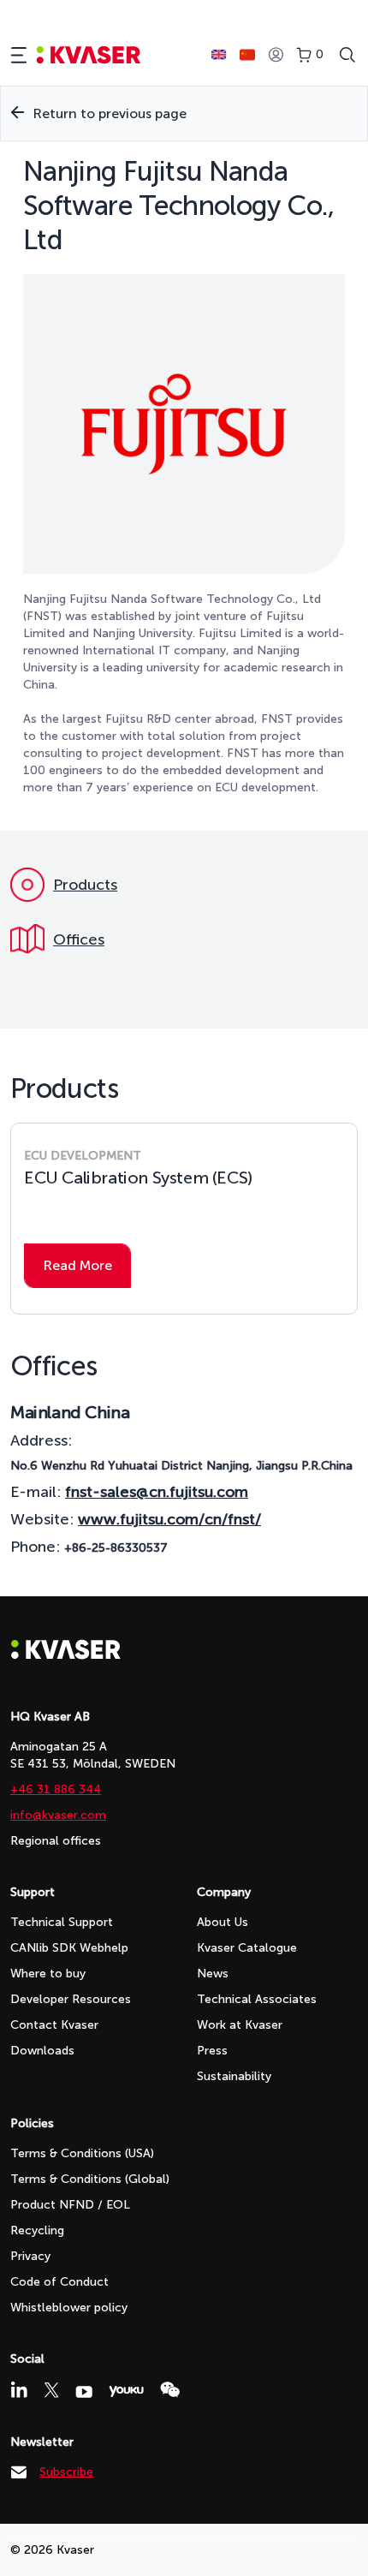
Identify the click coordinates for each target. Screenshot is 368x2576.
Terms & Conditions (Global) (90, 2179)
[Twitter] (51, 2390)
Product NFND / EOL (70, 2205)
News (213, 1974)
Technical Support (62, 1922)
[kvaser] (89, 55)
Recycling (37, 2230)
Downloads (42, 2051)
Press (212, 2051)
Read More (77, 1265)
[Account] (276, 55)
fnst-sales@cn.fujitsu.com (157, 1492)
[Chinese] (247, 55)
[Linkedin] (19, 2389)
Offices (79, 939)
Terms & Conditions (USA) (82, 2153)
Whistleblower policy (69, 2308)
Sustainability (234, 2076)
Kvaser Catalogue (247, 1948)
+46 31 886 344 (56, 1789)
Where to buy (48, 1974)
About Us (223, 1922)
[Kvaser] (66, 1655)
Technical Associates (257, 1999)
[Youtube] (84, 2392)
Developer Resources (71, 1999)
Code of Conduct (59, 2282)
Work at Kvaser (240, 2025)
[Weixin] (170, 2390)
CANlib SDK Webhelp (69, 1948)
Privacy (30, 2256)
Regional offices (56, 1841)
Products (85, 885)
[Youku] (126, 2391)
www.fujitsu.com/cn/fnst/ (169, 1519)
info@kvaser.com (58, 1815)
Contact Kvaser (54, 2025)
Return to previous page (110, 113)
